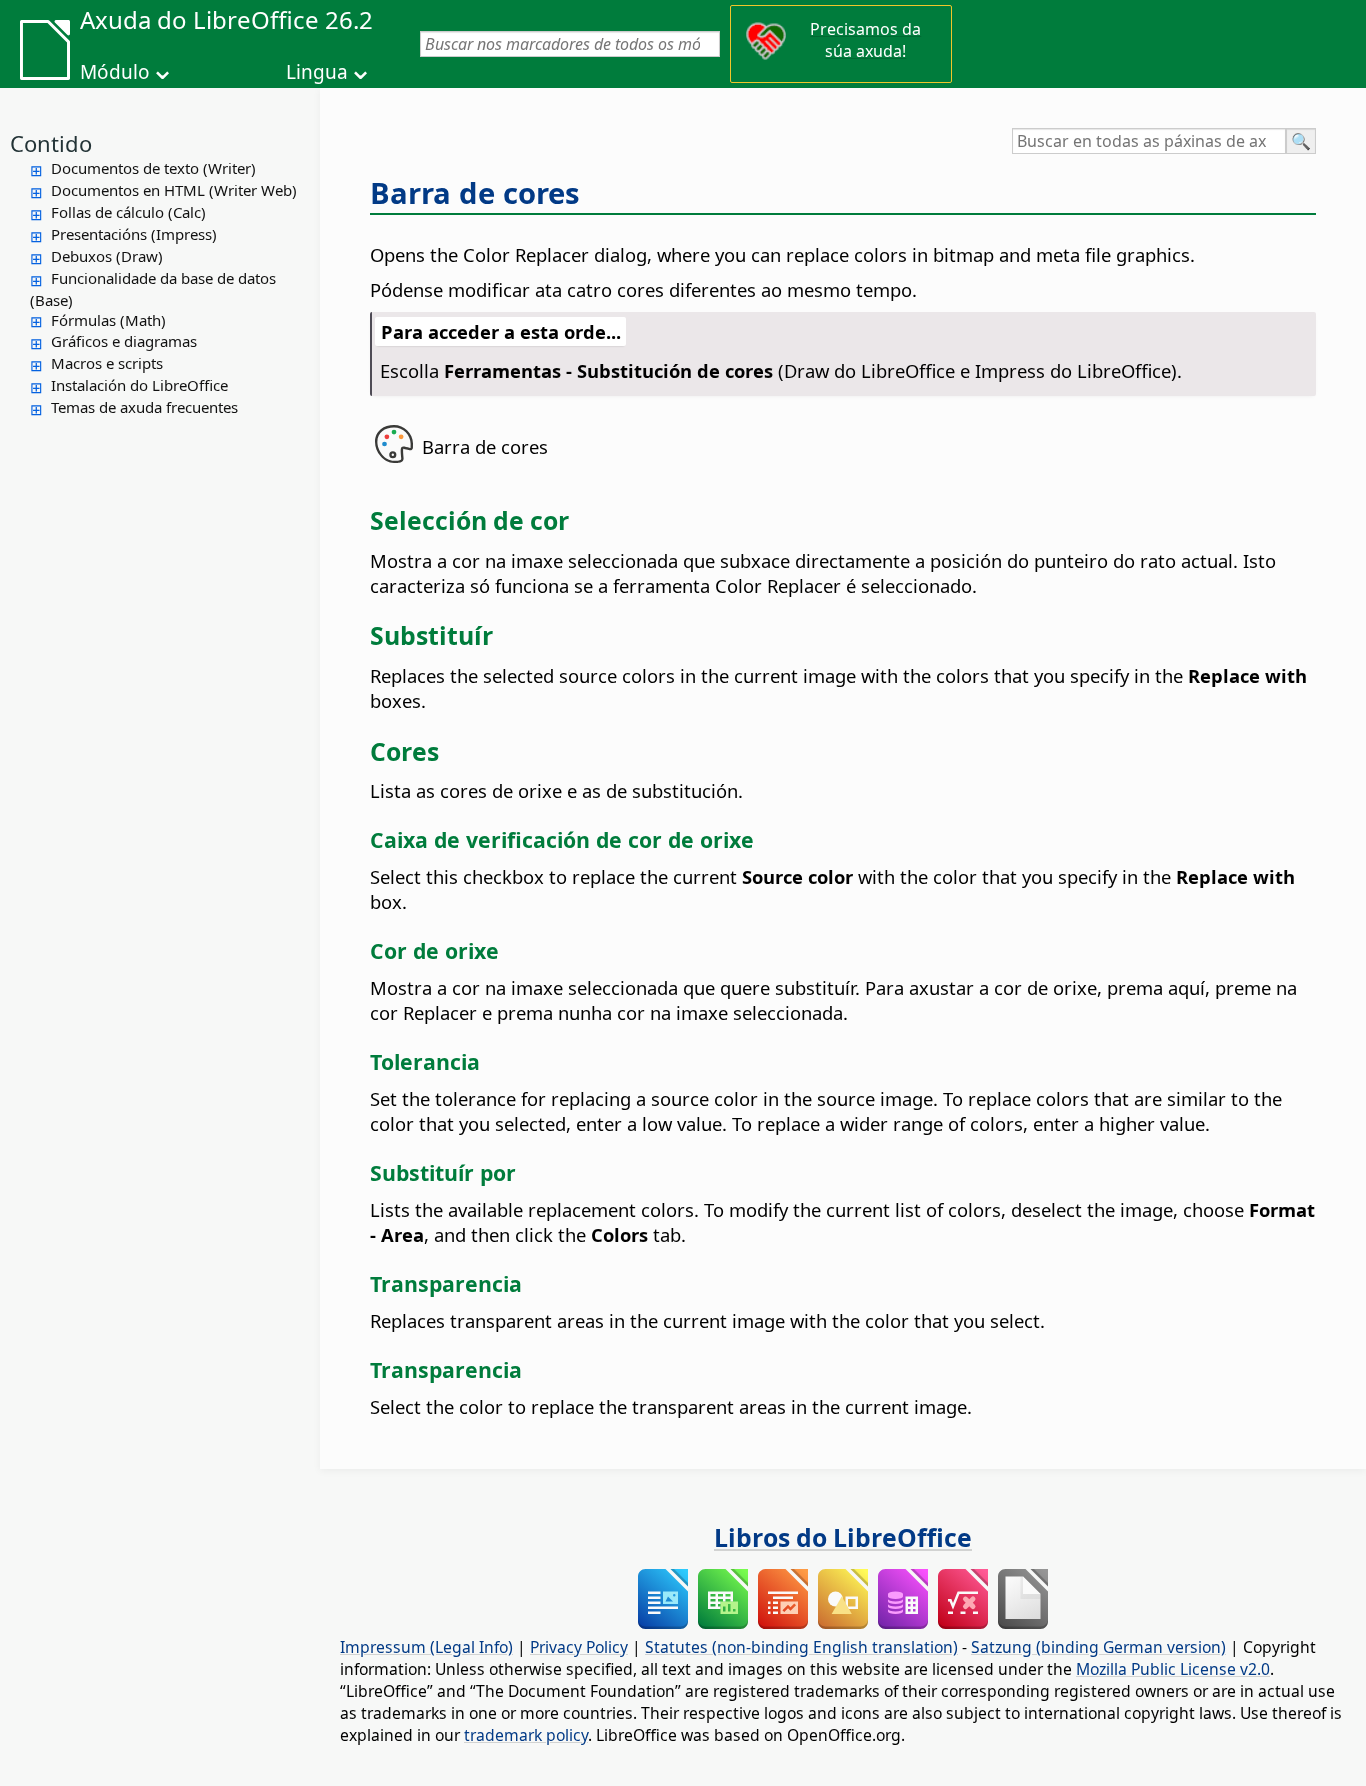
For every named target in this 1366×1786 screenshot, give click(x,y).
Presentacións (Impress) (134, 234)
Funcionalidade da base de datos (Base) (153, 289)
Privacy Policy (579, 1647)
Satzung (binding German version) (1098, 1647)
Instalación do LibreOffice (139, 385)
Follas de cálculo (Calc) (128, 212)
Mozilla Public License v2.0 (1173, 1669)
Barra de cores (475, 193)
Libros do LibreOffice (843, 1537)
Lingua (317, 72)
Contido (51, 143)
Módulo (115, 72)
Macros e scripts (107, 363)
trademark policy (526, 1735)
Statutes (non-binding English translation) (801, 1647)
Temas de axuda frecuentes (144, 407)
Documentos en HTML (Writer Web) (174, 190)
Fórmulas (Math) (108, 320)
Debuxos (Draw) (107, 256)
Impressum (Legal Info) (426, 1647)
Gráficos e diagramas (124, 341)
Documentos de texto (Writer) (153, 168)
